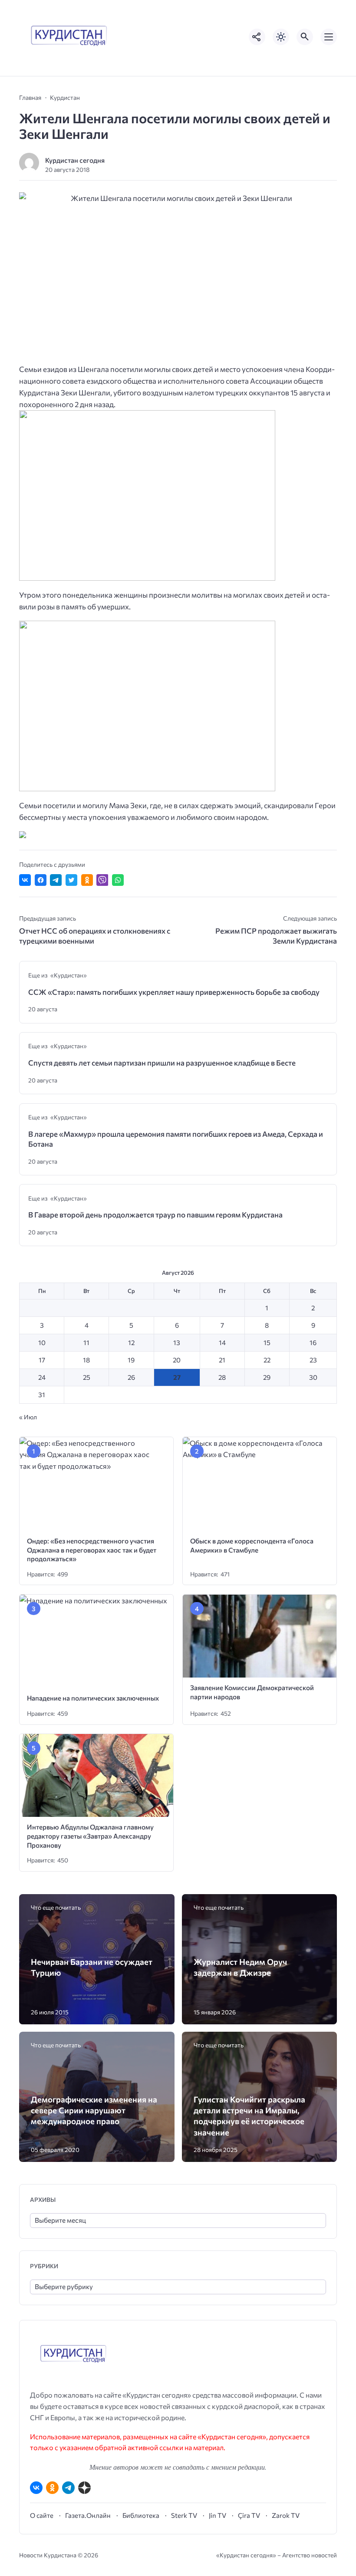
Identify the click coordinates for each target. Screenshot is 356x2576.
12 (131, 1342)
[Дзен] (84, 2488)
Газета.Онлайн (88, 2515)
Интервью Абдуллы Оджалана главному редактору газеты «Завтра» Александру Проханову (90, 1836)
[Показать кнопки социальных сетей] (257, 37)
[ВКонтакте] (36, 2488)
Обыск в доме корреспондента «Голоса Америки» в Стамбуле (252, 1545)
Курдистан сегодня (75, 160)
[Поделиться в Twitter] (71, 880)
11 (86, 1342)
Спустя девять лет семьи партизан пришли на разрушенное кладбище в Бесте (162, 1063)
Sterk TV (184, 2515)
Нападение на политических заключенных (93, 1698)
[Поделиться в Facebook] (41, 880)
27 (177, 1377)
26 (131, 1377)
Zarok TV (286, 2515)
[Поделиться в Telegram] (56, 880)
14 (222, 1342)
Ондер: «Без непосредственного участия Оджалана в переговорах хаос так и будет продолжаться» (92, 1550)
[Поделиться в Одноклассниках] (87, 880)
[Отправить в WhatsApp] (118, 880)
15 (267, 1342)
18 (86, 1360)
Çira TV (249, 2515)
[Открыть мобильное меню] (329, 37)
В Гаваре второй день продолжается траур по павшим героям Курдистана (155, 1215)
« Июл (28, 1417)
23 (313, 1360)
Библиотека (141, 2515)
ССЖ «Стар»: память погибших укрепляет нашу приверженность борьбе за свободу (174, 992)
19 (131, 1360)
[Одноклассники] (52, 2488)
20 (177, 1360)
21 (222, 1360)
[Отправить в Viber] (102, 880)
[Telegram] (68, 2488)
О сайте (42, 2515)
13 (177, 1342)
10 (42, 1342)
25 (87, 1377)
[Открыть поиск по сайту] (305, 37)
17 (42, 1360)
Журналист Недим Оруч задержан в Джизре (240, 1967)
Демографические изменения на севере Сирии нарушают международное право (94, 2110)
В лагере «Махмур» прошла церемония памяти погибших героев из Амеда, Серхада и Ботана (176, 1139)
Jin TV (218, 2515)
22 (267, 1360)
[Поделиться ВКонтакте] (25, 880)
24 (42, 1377)
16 (313, 1342)
